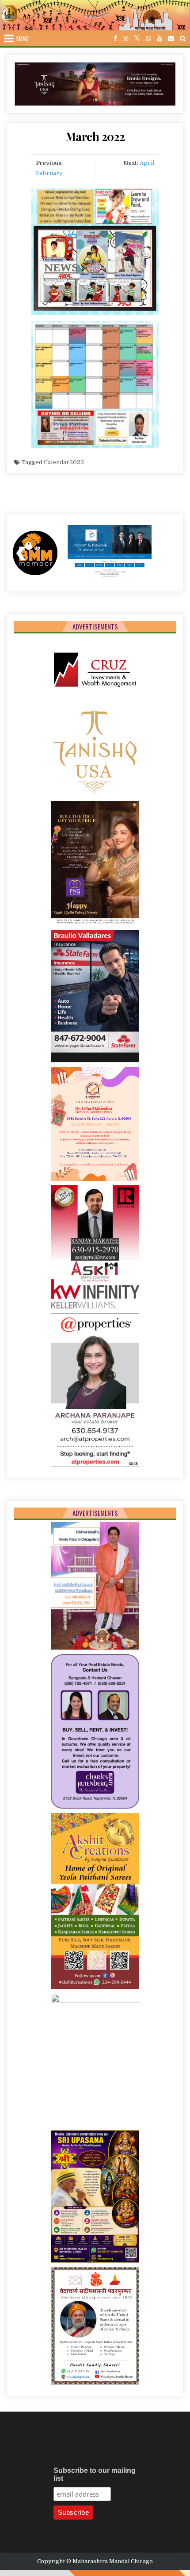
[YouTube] (160, 39)
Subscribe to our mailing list (95, 2474)
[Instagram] (125, 39)
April (147, 163)
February (49, 173)
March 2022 (95, 136)
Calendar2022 (64, 462)
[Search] (183, 39)
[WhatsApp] (148, 39)
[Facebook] (115, 39)
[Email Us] (171, 39)
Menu (23, 38)
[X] (137, 39)
